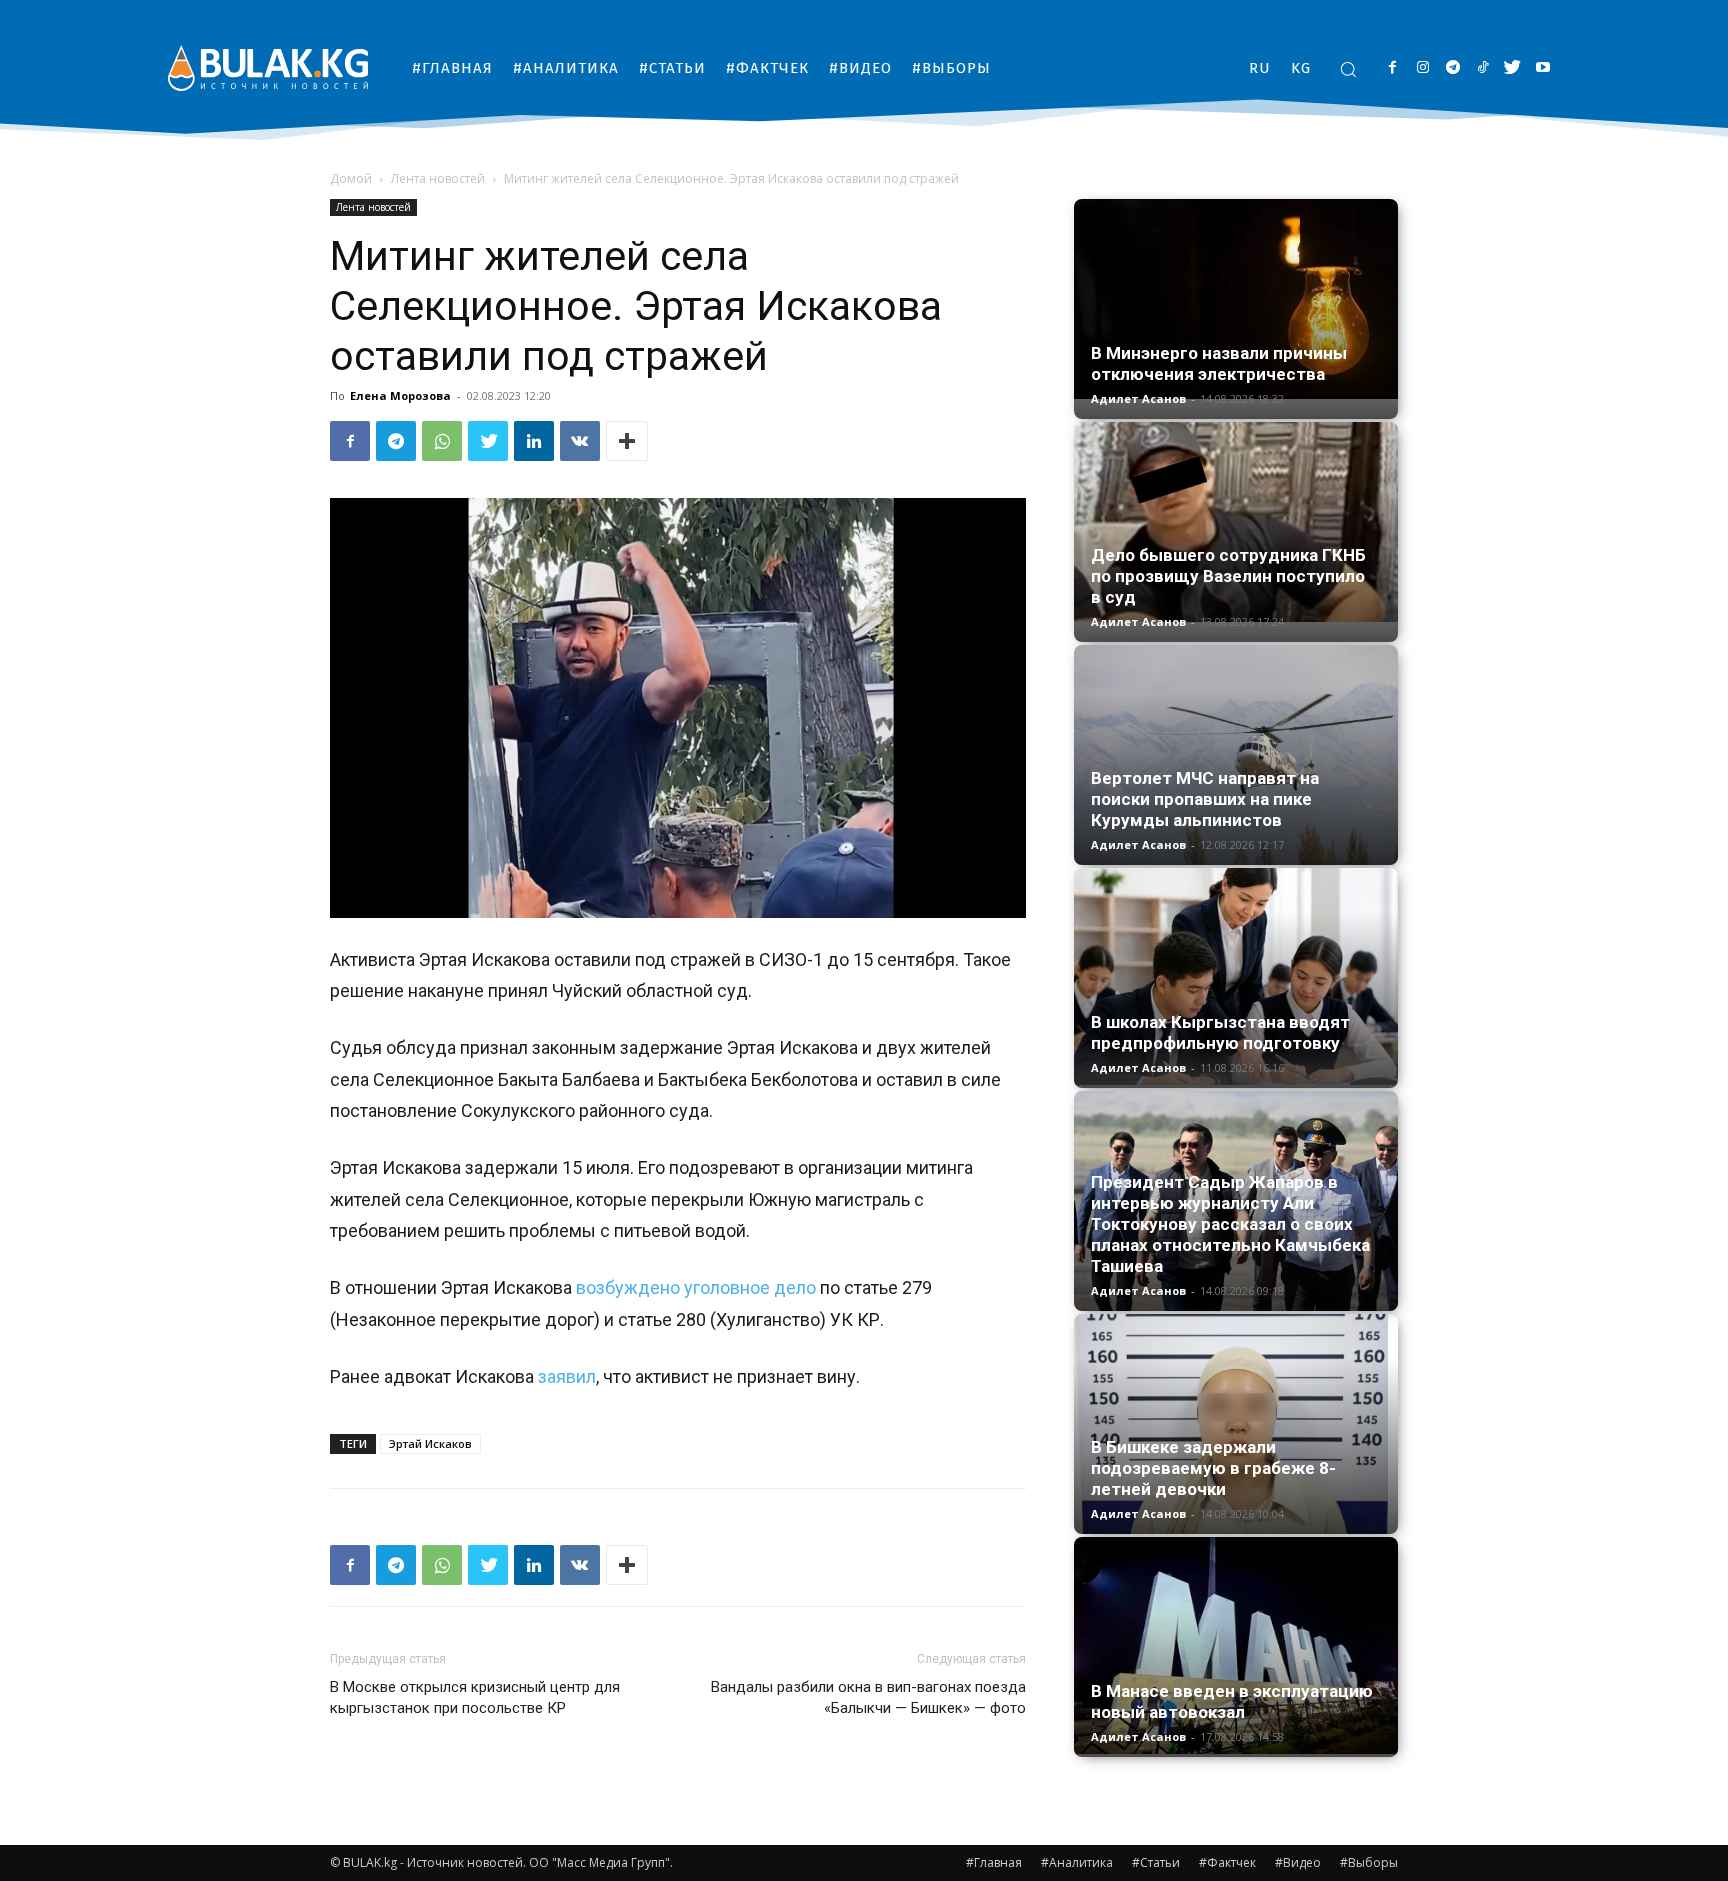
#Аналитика (1077, 1862)
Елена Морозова (400, 395)
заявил (567, 1376)
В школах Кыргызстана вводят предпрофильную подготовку (1220, 1032)
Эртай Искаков (430, 1443)
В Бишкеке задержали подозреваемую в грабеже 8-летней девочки (1213, 1468)
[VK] (580, 441)
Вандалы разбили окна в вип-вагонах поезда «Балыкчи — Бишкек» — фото (868, 1697)
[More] (627, 441)
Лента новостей (438, 178)
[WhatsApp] (442, 441)
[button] (1348, 69)
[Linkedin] (534, 441)
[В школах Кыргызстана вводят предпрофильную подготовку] (1236, 976)
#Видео (1298, 1862)
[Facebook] (1392, 68)
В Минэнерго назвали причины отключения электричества (1219, 363)
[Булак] (268, 67)
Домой (351, 178)
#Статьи (1156, 1862)
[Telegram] (1452, 68)
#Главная (994, 1862)
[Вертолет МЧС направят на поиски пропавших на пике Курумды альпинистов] (1236, 755)
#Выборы (1369, 1862)
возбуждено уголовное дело (698, 1287)
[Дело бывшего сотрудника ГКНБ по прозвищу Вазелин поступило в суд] (1236, 522)
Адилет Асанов (1138, 398)
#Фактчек (1227, 1862)
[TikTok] (1482, 68)
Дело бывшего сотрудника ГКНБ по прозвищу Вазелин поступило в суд (1228, 576)
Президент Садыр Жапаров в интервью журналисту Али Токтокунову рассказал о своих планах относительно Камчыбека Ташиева (1230, 1224)
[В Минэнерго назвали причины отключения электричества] (1236, 299)
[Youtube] (1542, 68)
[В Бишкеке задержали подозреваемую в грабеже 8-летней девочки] (1236, 1424)
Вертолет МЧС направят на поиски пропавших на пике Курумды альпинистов (1205, 799)
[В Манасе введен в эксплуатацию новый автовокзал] (1236, 1645)
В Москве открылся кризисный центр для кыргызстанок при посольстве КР (475, 1697)
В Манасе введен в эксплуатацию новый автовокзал (1232, 1701)
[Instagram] (1422, 68)
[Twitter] (1512, 68)
